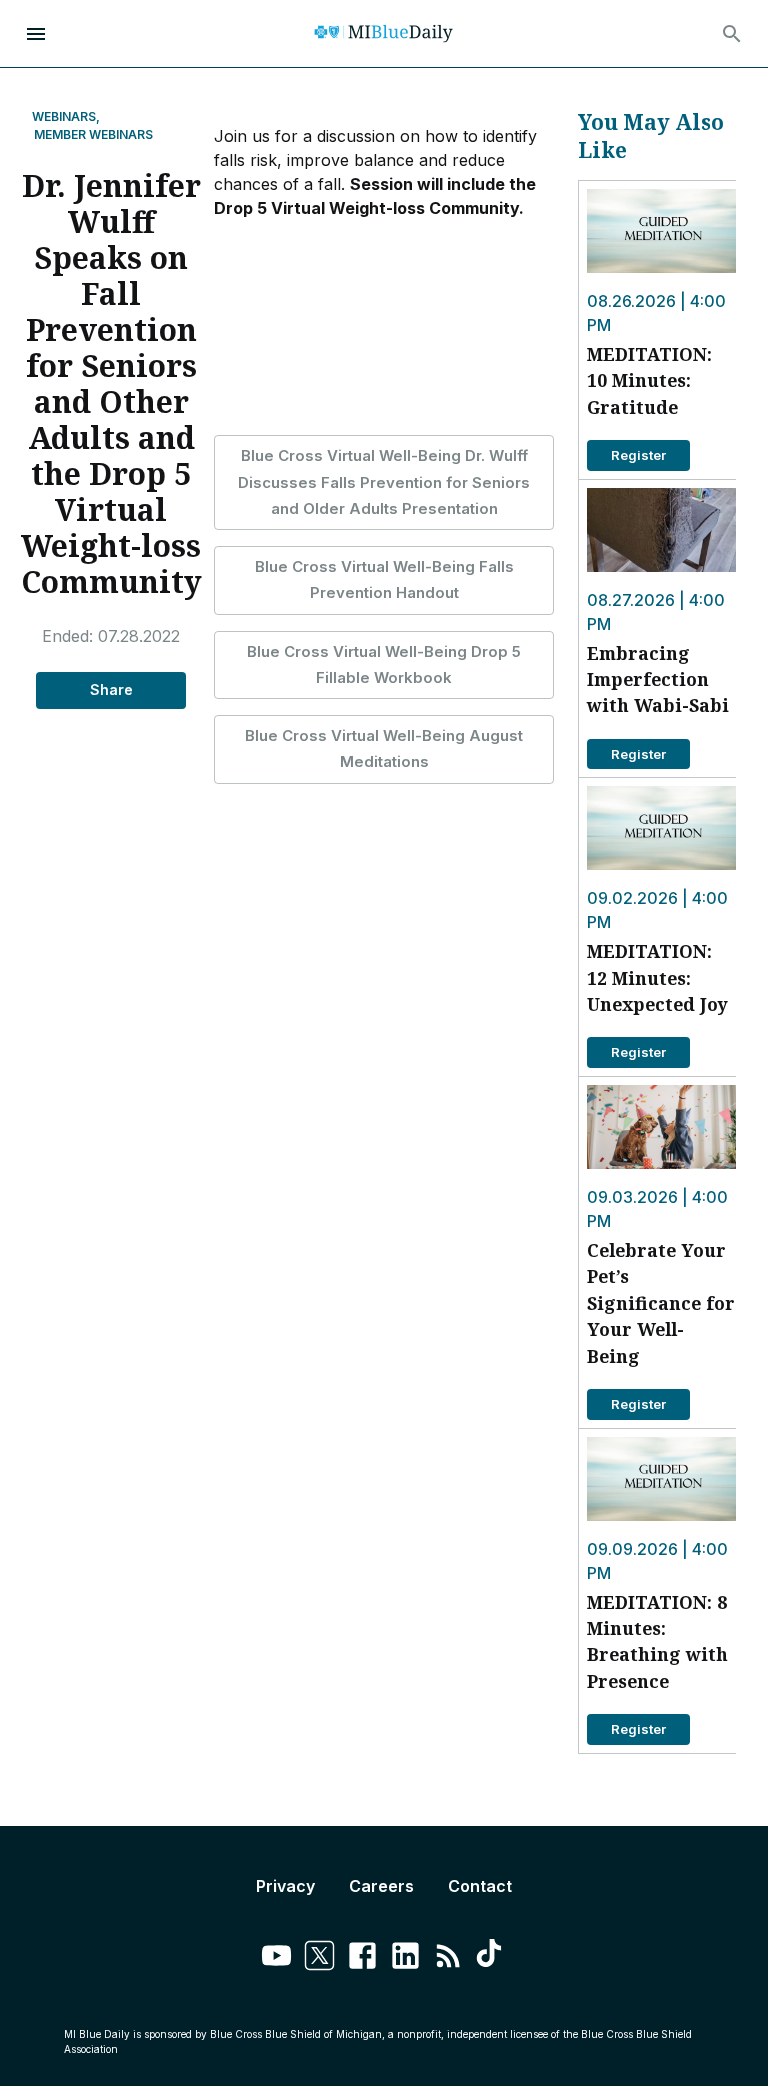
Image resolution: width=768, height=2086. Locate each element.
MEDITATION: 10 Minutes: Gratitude (649, 380)
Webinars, (66, 116)
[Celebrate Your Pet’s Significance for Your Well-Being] (661, 1127)
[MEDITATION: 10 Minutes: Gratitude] (661, 231)
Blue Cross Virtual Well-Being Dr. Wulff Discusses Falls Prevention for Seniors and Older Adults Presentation (384, 482)
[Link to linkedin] (405, 1958)
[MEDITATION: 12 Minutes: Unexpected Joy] (661, 828)
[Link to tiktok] (491, 1958)
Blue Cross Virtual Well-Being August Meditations (384, 748)
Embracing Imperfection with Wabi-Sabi (658, 679)
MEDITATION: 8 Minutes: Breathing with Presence (657, 1641)
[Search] (732, 34)
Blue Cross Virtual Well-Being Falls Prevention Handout (384, 579)
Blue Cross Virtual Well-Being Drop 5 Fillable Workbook (384, 664)
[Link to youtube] (276, 1958)
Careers (381, 1886)
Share (111, 689)
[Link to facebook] (362, 1958)
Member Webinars (93, 134)
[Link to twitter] (319, 1958)
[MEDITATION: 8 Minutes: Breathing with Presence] (661, 1479)
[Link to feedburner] (448, 1958)
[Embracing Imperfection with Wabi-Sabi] (661, 530)
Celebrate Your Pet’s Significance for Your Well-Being (661, 1303)
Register (638, 455)
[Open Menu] (36, 34)
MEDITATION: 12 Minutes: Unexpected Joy (657, 977)
